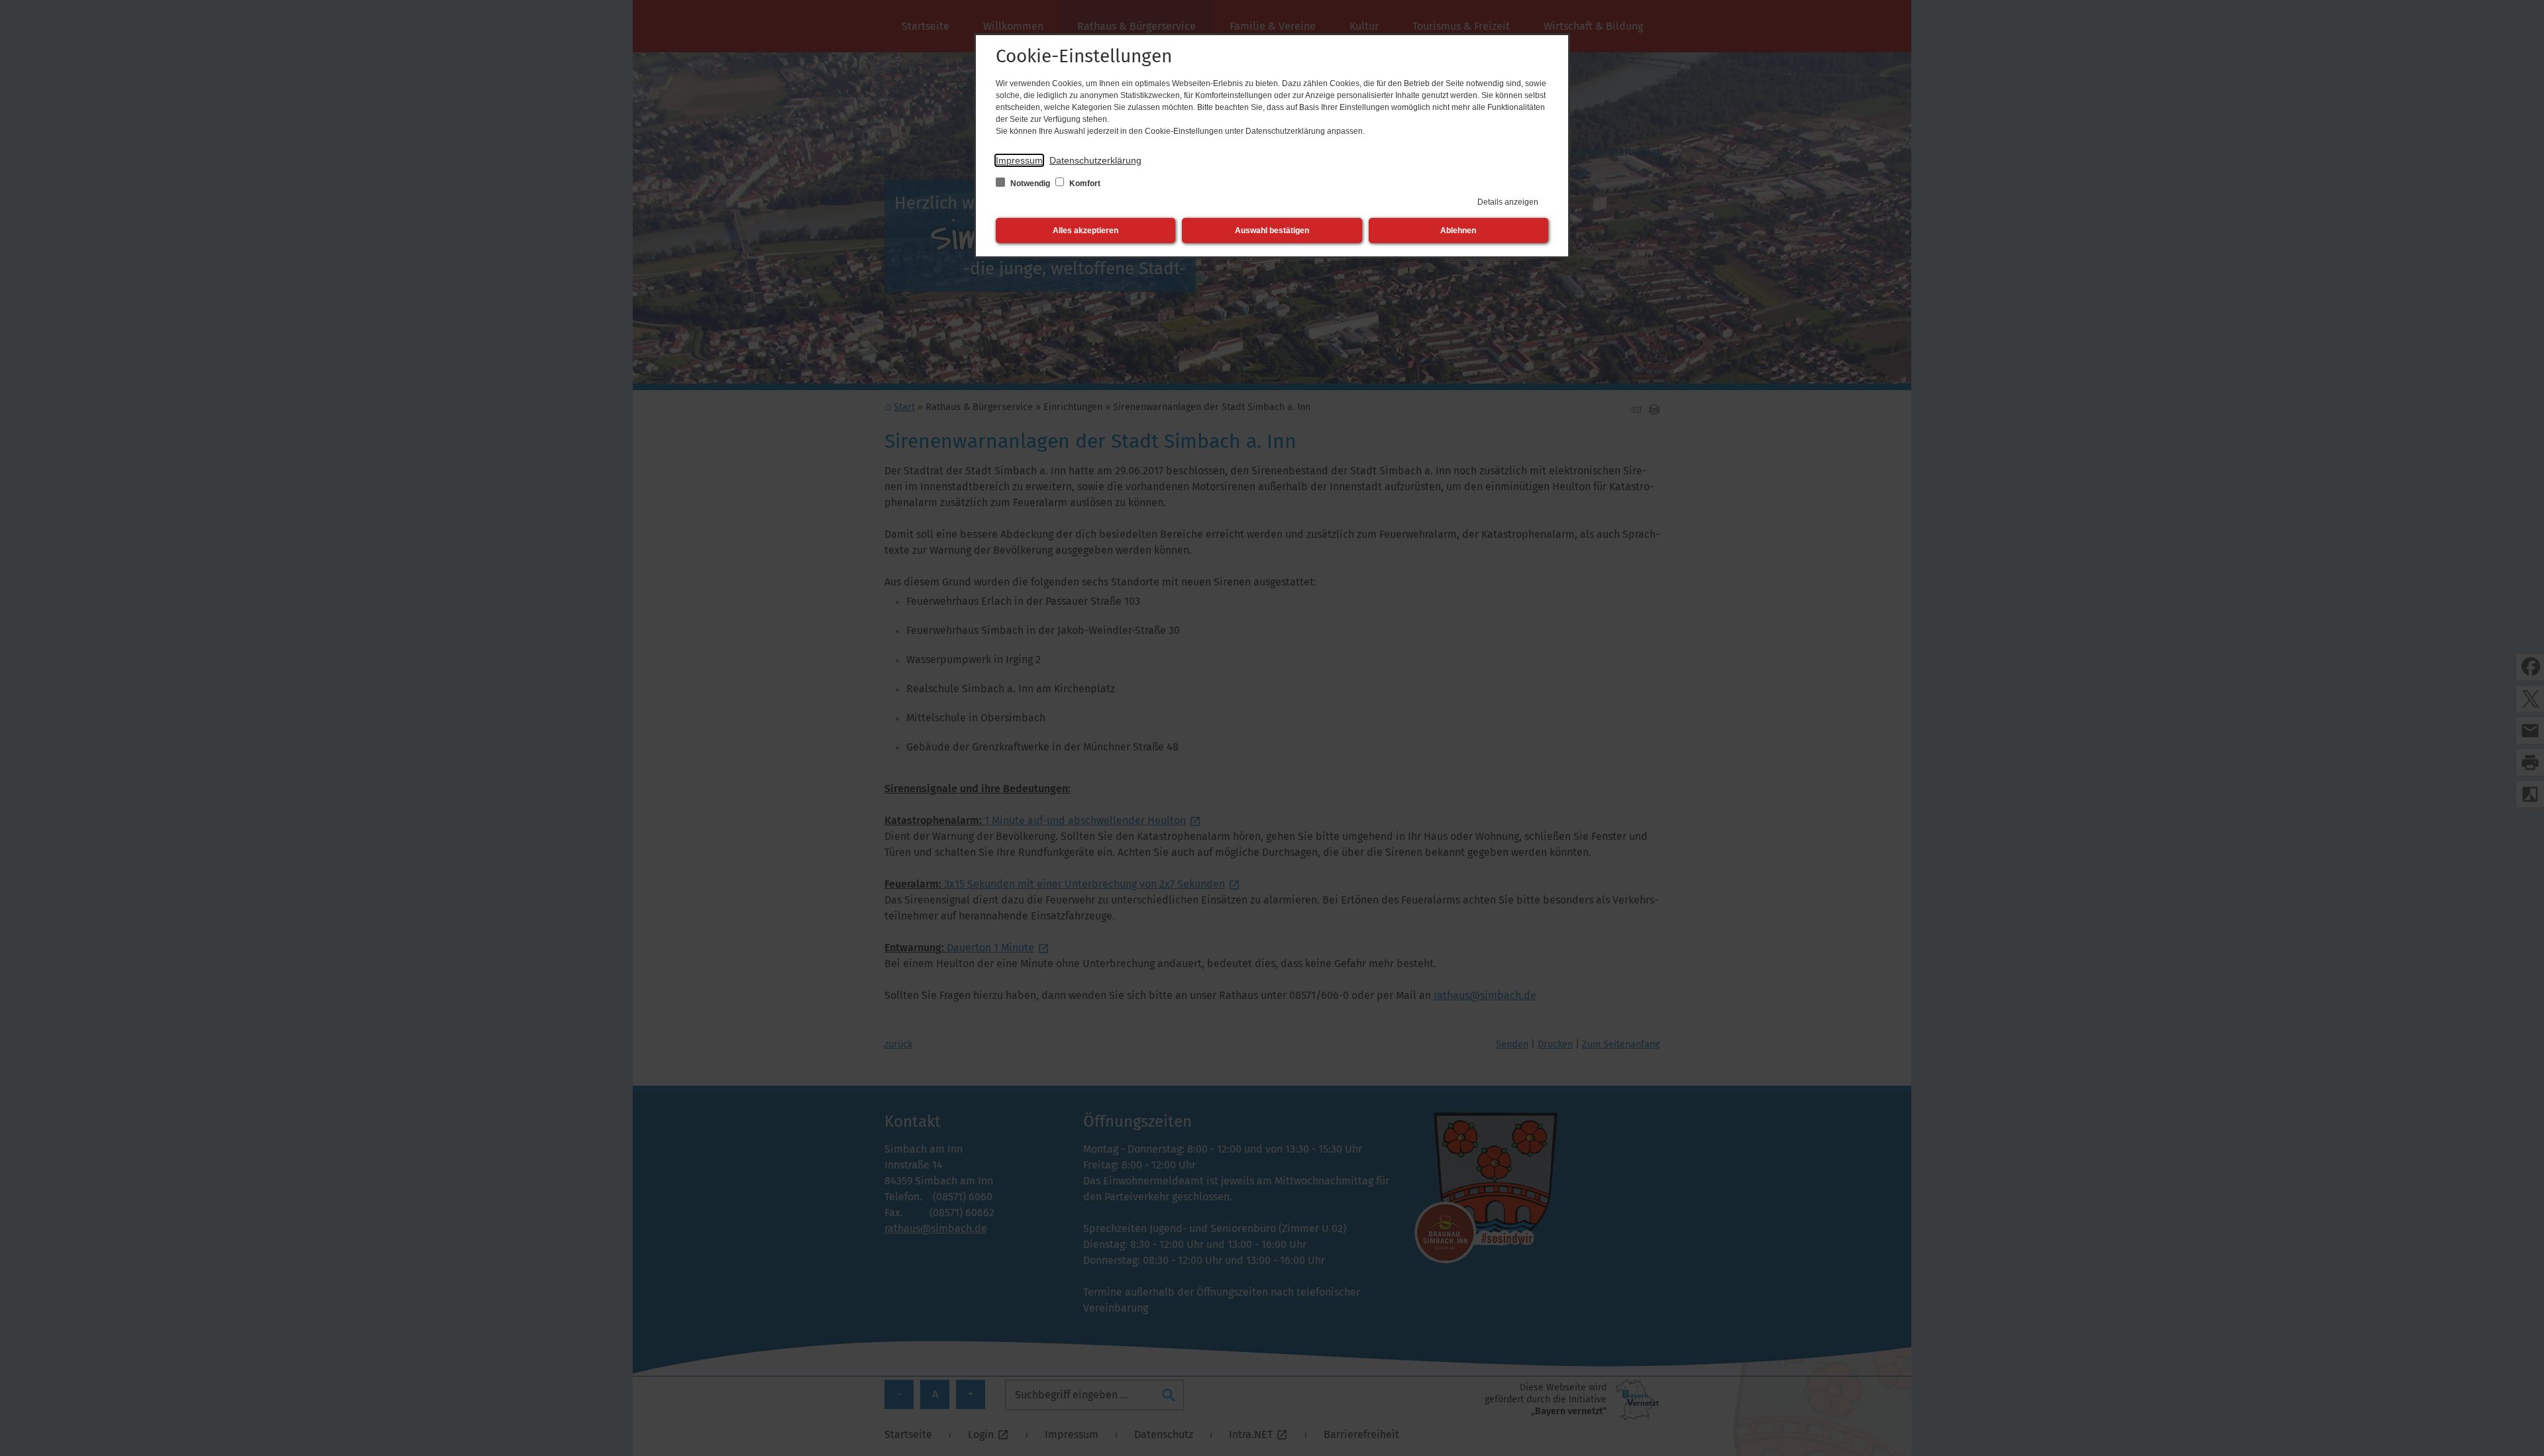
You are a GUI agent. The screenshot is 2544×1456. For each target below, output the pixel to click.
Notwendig (1030, 183)
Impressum (1019, 160)
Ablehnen (1458, 231)
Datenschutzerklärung (1095, 160)
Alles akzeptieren (1086, 231)
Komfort (1084, 183)
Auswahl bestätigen (1272, 231)
